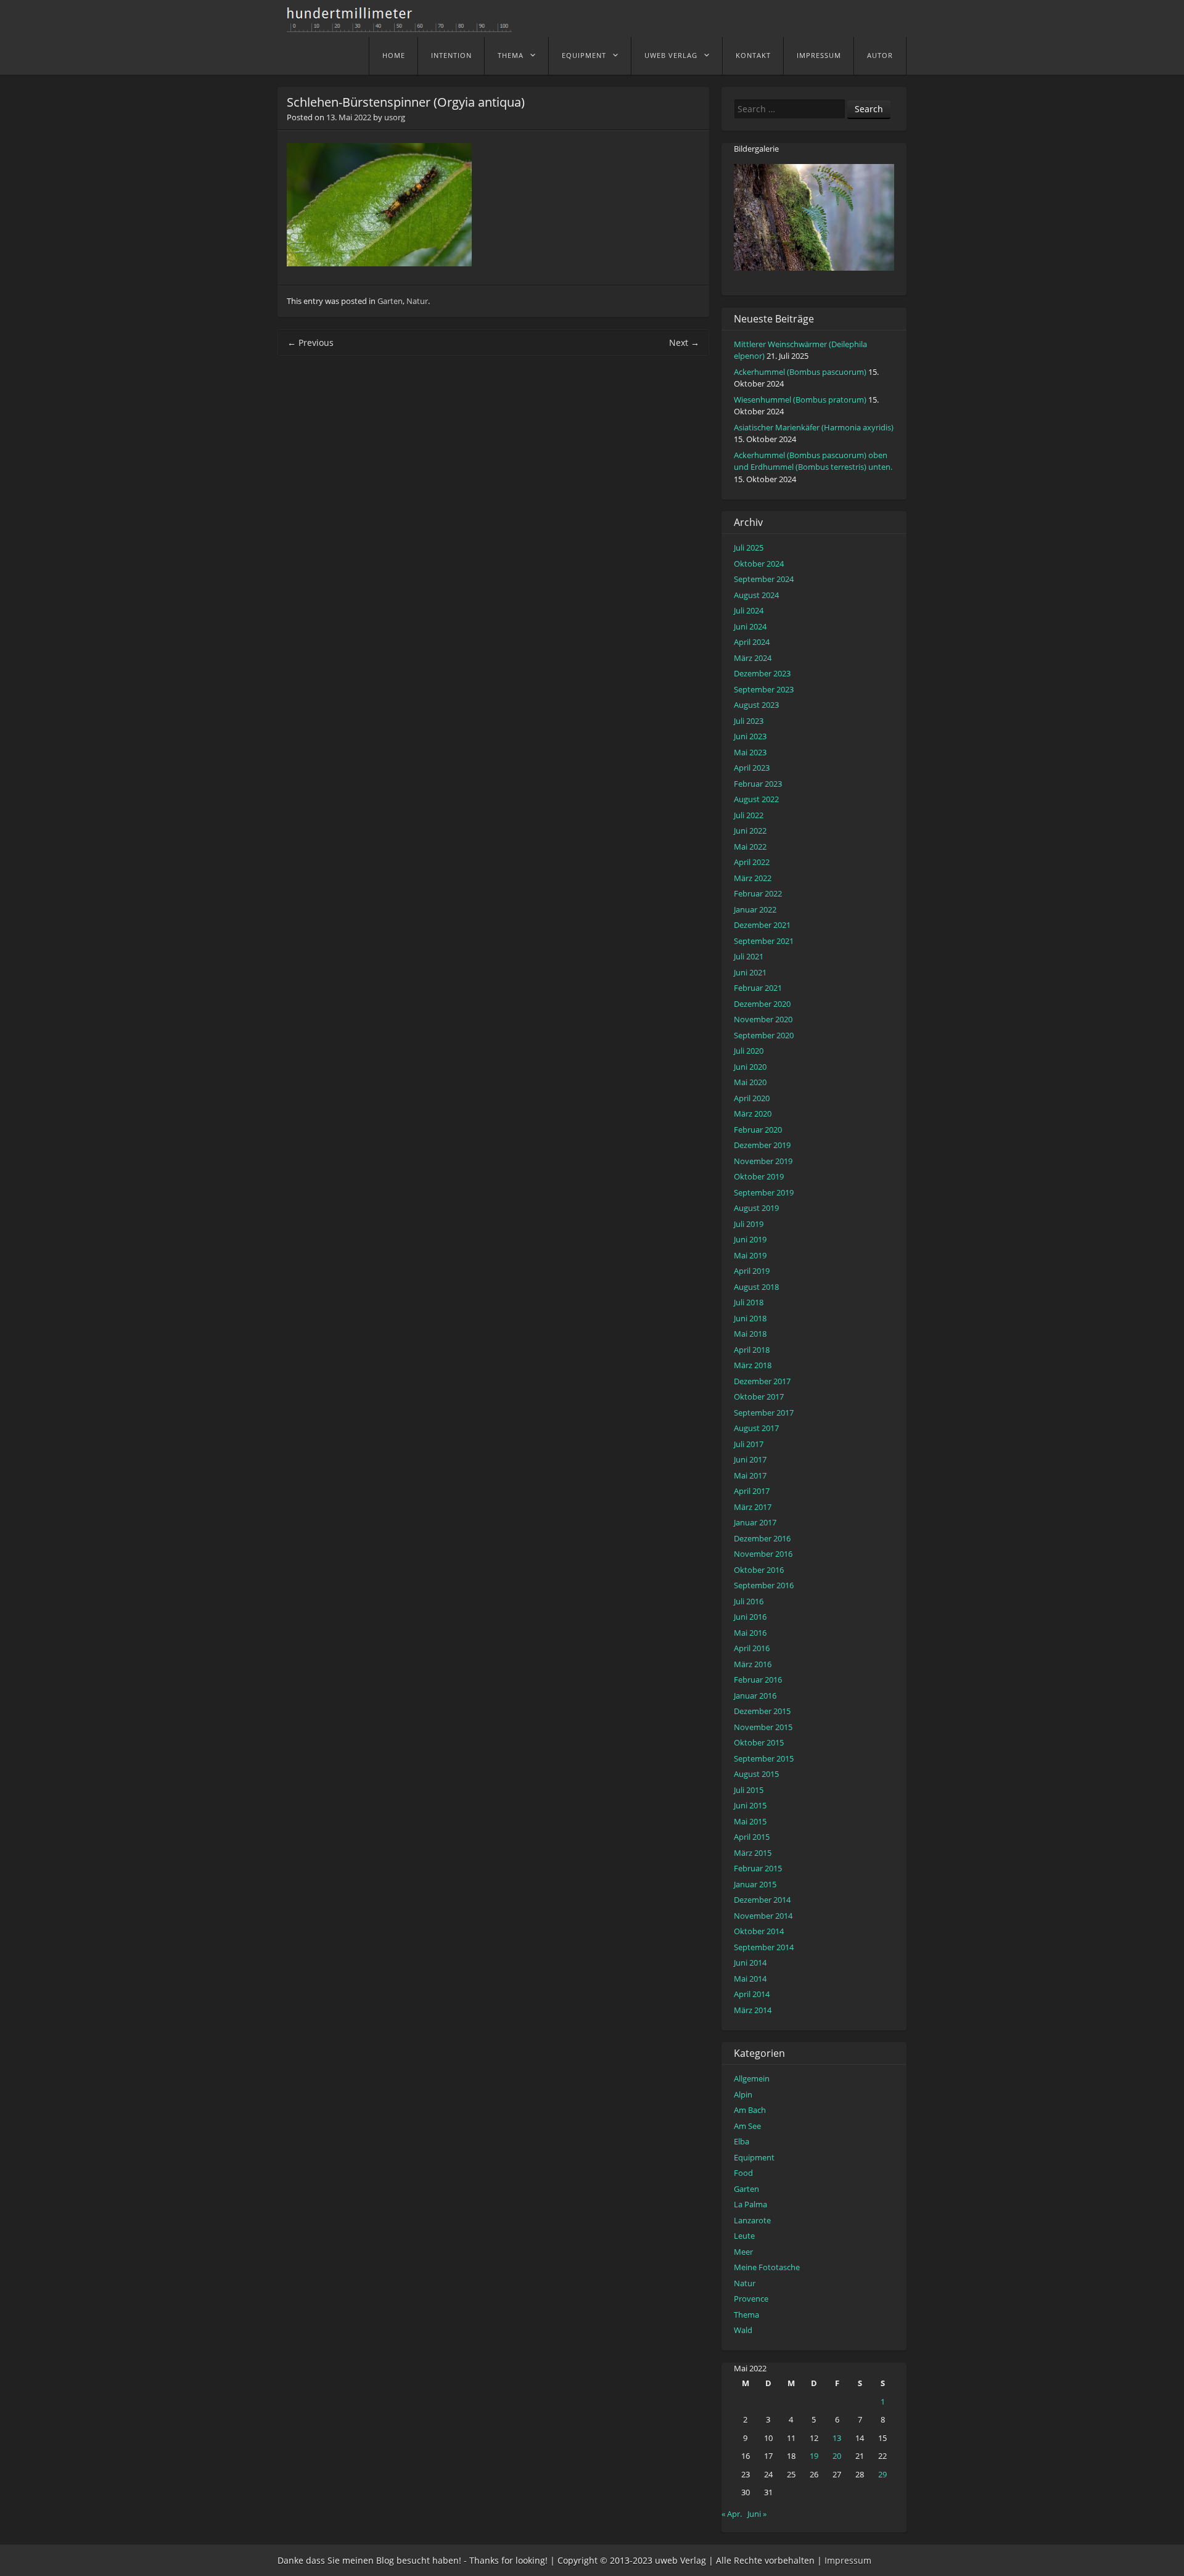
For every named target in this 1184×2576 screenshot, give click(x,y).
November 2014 (763, 1916)
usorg (395, 117)
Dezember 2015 (762, 1711)
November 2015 (763, 1727)
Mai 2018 (750, 1334)
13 (837, 2438)
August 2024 (756, 595)
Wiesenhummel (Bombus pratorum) (800, 400)
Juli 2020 (749, 1051)
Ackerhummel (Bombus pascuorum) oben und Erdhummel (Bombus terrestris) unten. (813, 461)
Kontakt (753, 55)
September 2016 (764, 1585)
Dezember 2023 (762, 673)
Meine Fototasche (767, 2267)
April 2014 (752, 1994)
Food (743, 2173)
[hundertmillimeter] (404, 26)
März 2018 (753, 1365)
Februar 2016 (758, 1680)
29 (882, 2474)
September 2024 (764, 579)
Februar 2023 (758, 784)
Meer (743, 2252)
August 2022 (756, 799)
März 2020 (753, 1114)
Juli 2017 (749, 1444)
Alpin (743, 2094)
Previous (310, 343)
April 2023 (752, 768)
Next (684, 343)
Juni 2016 (750, 1617)
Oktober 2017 (759, 1397)
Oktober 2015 (759, 1742)
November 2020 (763, 1019)
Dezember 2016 (762, 1538)
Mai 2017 (750, 1475)
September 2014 (764, 1947)
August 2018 (756, 1287)
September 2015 (764, 1758)
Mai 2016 (750, 1633)
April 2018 (752, 1350)
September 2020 (764, 1035)
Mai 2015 (750, 1821)
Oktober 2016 (759, 1570)
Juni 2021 (750, 972)
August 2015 (756, 1774)
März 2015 (753, 1853)
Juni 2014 (750, 1963)
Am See (747, 2126)
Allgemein (752, 2078)
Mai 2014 (750, 1979)
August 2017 (756, 1428)
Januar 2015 (755, 1884)
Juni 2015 (750, 1805)
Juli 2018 (749, 1302)
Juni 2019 (750, 1239)
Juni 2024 (750, 626)
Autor (880, 55)
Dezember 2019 (762, 1145)
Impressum (819, 55)
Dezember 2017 (762, 1381)
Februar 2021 (758, 988)
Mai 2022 (750, 847)
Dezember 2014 (762, 1900)
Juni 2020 (750, 1067)
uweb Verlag (671, 55)
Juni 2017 (750, 1459)
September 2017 (764, 1413)
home (394, 55)
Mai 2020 (750, 1082)
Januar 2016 (755, 1696)
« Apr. (732, 2514)
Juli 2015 (749, 1790)
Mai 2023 (750, 752)
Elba (742, 2141)
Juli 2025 (749, 548)
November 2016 (763, 1554)
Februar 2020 (758, 1130)
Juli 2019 (749, 1224)
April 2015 (752, 1837)
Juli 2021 (749, 956)
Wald (743, 2330)
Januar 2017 (755, 1522)
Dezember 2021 (762, 925)
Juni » (757, 2514)
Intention (451, 55)
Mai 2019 (750, 1255)
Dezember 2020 (762, 1004)
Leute (744, 2236)
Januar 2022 (755, 909)
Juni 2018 (750, 1318)
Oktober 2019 (759, 1176)
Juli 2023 (749, 721)
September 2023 (764, 689)
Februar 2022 (758, 893)
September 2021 (764, 941)
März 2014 (753, 2010)
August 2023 (756, 705)
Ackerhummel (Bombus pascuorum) (800, 372)
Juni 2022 (750, 831)
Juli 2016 (749, 1601)
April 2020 (752, 1098)
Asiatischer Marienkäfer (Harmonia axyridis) (814, 427)
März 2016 (753, 1664)
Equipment (584, 55)
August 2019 (756, 1208)
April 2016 (752, 1648)
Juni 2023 (750, 736)
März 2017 (753, 1507)
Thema (511, 55)
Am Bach (750, 2110)
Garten (390, 301)
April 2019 (752, 1271)
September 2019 (764, 1192)
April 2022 (752, 862)
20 (837, 2456)
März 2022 (753, 878)
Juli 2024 (749, 610)
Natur (417, 301)
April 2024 (752, 642)
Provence (751, 2299)
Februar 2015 (758, 1868)
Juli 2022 (749, 815)
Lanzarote (752, 2220)
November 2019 (763, 1161)
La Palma (750, 2204)
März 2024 (753, 658)
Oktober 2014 (759, 1931)
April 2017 (752, 1491)
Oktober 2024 (759, 564)
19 (814, 2456)
